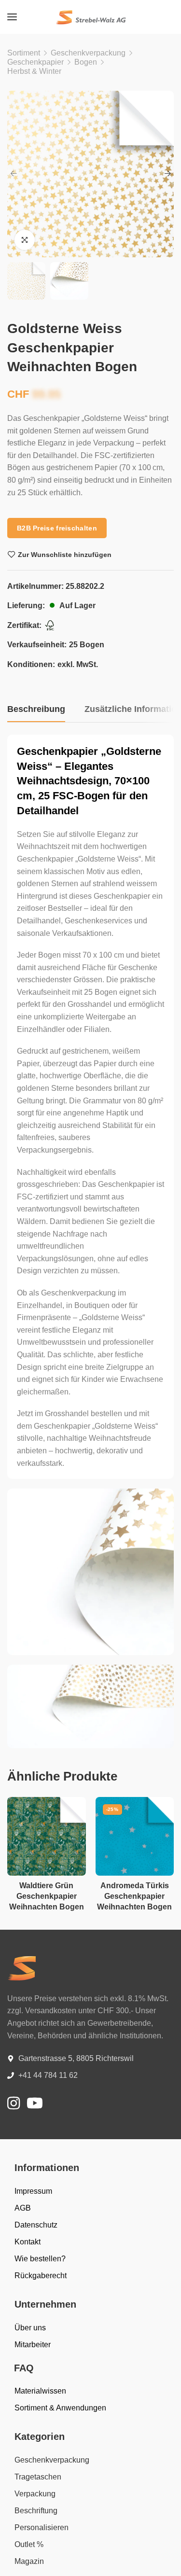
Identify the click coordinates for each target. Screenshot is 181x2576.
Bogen (86, 62)
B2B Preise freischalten (57, 528)
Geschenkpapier (35, 62)
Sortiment (24, 53)
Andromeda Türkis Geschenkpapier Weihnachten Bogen (134, 1896)
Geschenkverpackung (88, 53)
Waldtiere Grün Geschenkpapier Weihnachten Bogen (47, 1896)
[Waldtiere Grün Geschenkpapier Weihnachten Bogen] (47, 1836)
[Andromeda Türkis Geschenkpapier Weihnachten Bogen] (135, 1836)
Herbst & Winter (34, 71)
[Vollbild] (25, 240)
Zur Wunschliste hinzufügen (65, 555)
